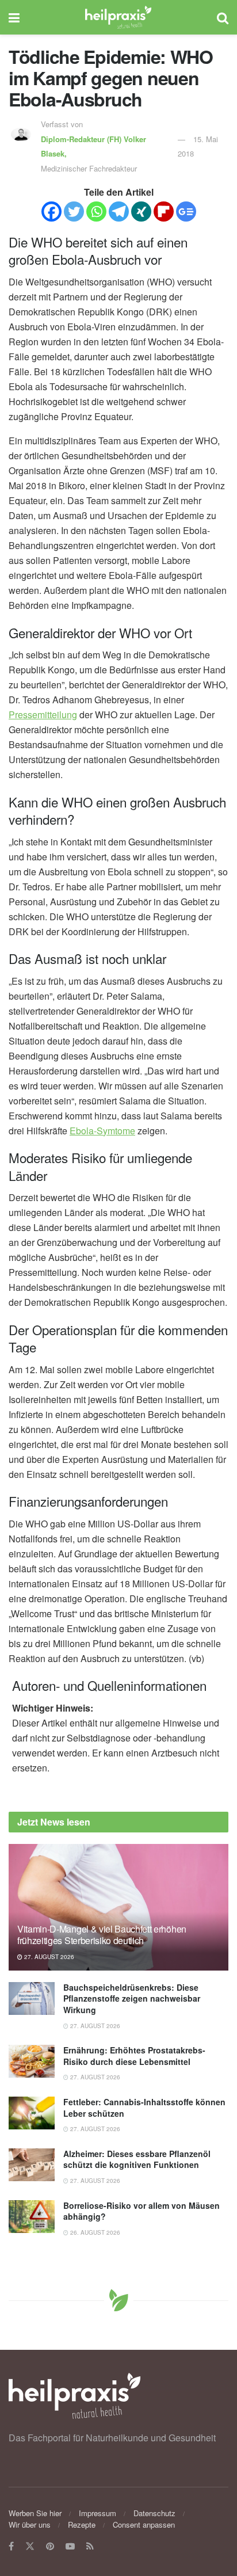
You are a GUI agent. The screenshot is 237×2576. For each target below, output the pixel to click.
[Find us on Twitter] (30, 2546)
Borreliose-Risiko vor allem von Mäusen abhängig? (142, 2211)
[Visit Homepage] (118, 17)
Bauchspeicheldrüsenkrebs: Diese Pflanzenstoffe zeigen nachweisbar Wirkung (132, 1998)
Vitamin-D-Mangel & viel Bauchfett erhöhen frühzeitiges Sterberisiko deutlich (102, 1935)
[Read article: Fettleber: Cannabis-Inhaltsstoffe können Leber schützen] (32, 2113)
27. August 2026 (48, 1957)
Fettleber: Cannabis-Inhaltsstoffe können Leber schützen (144, 2108)
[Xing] (141, 212)
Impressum (98, 2513)
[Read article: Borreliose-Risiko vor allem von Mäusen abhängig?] (32, 2217)
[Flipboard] (164, 212)
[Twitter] (74, 212)
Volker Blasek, (93, 146)
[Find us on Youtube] (70, 2546)
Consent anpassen (144, 2524)
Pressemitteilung (43, 715)
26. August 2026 (94, 2232)
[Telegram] (119, 212)
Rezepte (82, 2524)
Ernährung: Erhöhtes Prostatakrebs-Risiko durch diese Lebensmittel (134, 2056)
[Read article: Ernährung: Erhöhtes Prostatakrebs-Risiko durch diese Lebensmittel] (32, 2061)
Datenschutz (154, 2513)
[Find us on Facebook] (11, 2546)
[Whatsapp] (96, 212)
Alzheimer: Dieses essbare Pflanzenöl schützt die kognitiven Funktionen (137, 2159)
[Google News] (186, 212)
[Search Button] (223, 17)
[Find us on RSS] (90, 2546)
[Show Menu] (14, 17)
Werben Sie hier (35, 2513)
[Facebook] (51, 212)
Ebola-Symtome (102, 1131)
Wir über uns (30, 2524)
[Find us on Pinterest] (50, 2546)
